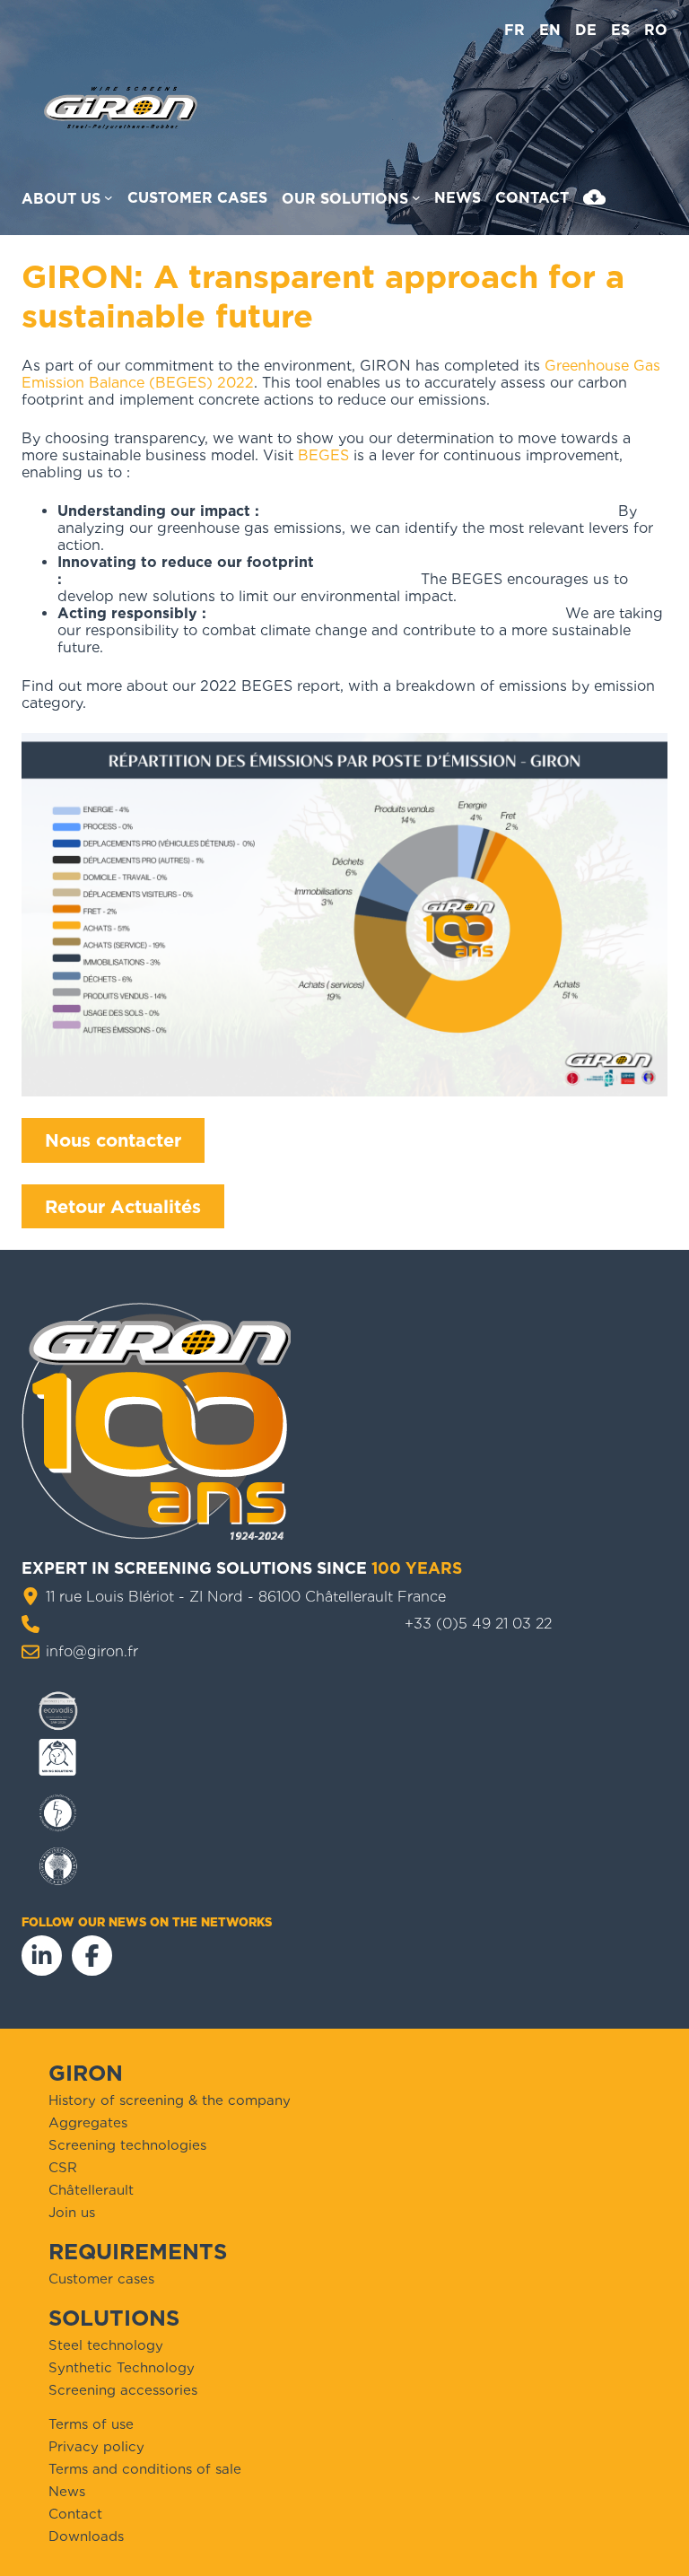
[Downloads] (594, 201)
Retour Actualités (123, 1207)
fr (515, 30)
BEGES (323, 455)
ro (656, 30)
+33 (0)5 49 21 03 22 (478, 1624)
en (550, 30)
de (586, 30)
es (620, 30)
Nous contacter (113, 1140)
